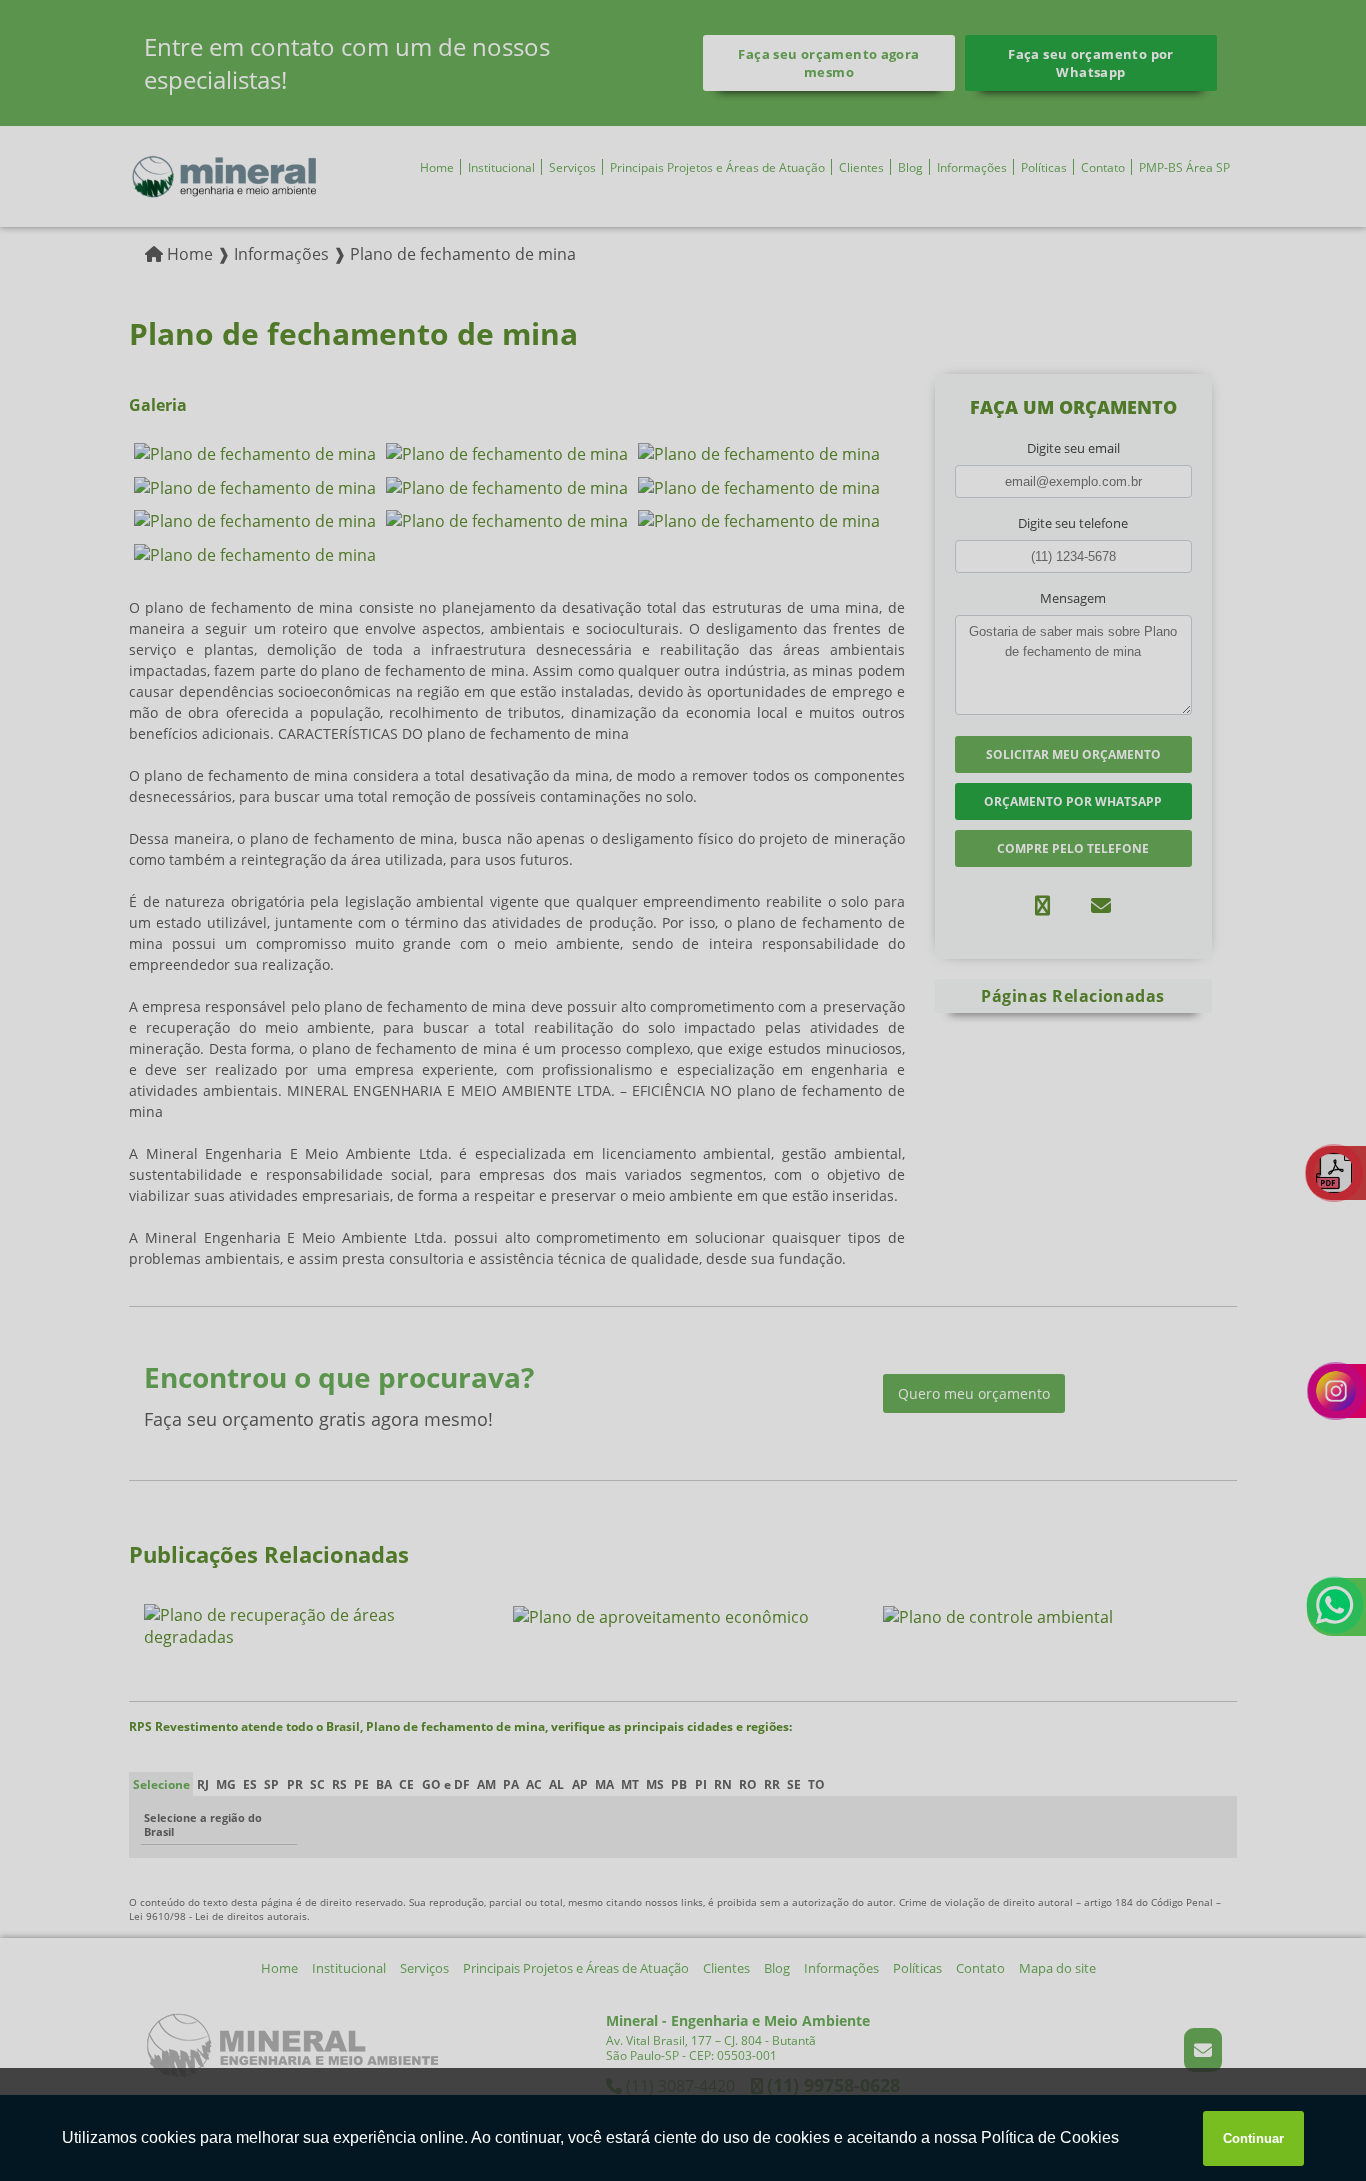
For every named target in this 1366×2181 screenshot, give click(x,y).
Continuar (1253, 2138)
